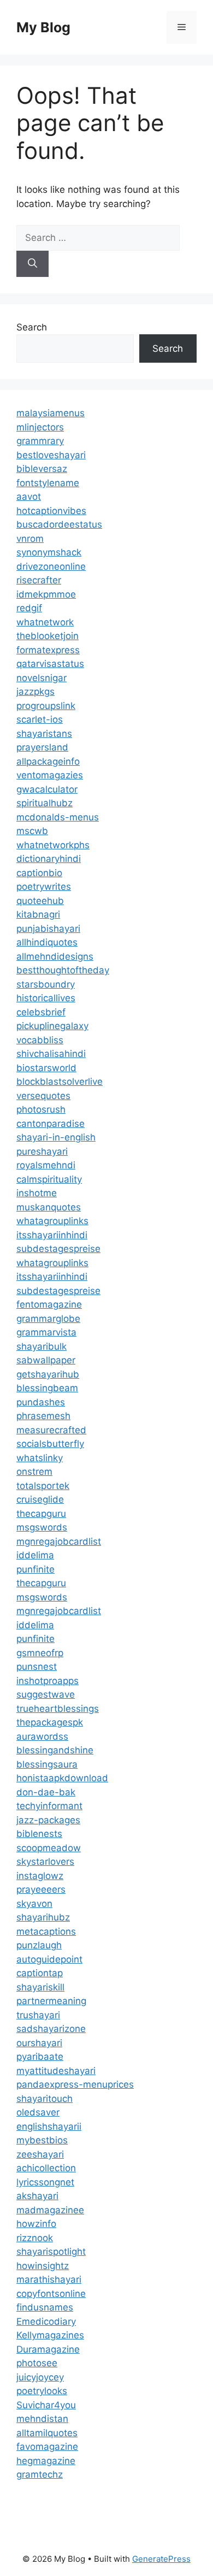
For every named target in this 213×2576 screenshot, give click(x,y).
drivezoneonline (51, 566)
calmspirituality (49, 1179)
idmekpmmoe (46, 594)
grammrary (40, 441)
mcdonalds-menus (58, 817)
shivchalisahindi (51, 1054)
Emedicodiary (46, 2321)
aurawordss (42, 1736)
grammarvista (46, 1332)
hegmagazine (46, 2461)
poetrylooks (42, 2391)
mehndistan (42, 2419)
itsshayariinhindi (52, 1235)
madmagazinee (50, 2210)
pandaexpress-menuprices (75, 2084)
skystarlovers (45, 1862)
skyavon (34, 1904)
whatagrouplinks (52, 1221)
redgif (29, 608)
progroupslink (46, 706)
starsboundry (46, 984)
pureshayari (42, 1151)
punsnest (37, 1667)
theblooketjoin (48, 636)
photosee (37, 2363)
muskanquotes (49, 1207)
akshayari (37, 2196)
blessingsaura (47, 1764)
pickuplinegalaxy (52, 1026)
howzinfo (36, 2224)
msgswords (42, 1527)
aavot (29, 497)
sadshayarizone (51, 2029)
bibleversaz (42, 469)
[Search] (32, 264)
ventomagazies (50, 775)
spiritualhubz (45, 803)
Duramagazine (48, 2349)
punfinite (35, 1569)
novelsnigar (42, 678)
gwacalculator (47, 789)
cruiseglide (40, 1499)
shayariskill (40, 1987)
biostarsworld (46, 1068)
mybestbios (42, 2140)
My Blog (43, 27)
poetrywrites (44, 887)
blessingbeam (47, 1388)
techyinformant (49, 1806)
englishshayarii (49, 2126)
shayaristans (44, 734)
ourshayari (39, 2043)
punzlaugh (39, 1945)
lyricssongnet (45, 2182)
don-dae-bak (46, 1792)
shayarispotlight (51, 2252)
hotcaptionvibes (51, 511)
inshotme (37, 1193)
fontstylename (48, 483)
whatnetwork (45, 622)
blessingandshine (55, 1750)
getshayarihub (48, 1374)
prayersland (42, 747)
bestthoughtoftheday (63, 970)
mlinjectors (40, 427)
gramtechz (40, 2474)
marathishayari (49, 2279)
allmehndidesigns (55, 956)
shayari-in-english (56, 1137)
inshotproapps (48, 1681)
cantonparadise (51, 1124)
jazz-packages (48, 1820)
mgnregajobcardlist (59, 1541)
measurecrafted (51, 1430)
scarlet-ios (40, 719)
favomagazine (47, 2447)
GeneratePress (161, 2559)
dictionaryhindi (49, 859)
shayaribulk (42, 1346)
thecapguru (41, 1514)
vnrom (30, 539)
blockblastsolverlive (60, 1082)
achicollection (46, 2168)
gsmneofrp (40, 1653)
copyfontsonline (51, 2294)
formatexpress (48, 650)
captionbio (39, 873)
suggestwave (46, 1694)
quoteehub (40, 901)
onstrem (34, 1472)
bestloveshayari (51, 455)
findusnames (45, 2307)
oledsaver (38, 2112)
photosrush (41, 1109)
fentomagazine (49, 1304)
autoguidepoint (49, 1959)
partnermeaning (51, 2001)
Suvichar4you (46, 2405)
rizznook (35, 2238)
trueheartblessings (58, 1709)
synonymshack (49, 552)
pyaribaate (40, 2057)
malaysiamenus (51, 413)
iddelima (35, 1555)
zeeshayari (40, 2154)
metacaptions (46, 1931)
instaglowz (40, 1876)
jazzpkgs (35, 692)
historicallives (46, 998)
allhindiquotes (47, 942)
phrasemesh (43, 1416)
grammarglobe (48, 1319)
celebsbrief (41, 1012)
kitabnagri (38, 914)
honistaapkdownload (62, 1778)
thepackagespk (50, 1722)
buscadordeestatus (59, 524)
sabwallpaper (46, 1360)
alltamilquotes (47, 2433)
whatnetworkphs (53, 845)
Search (32, 327)
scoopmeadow (49, 1848)
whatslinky (40, 1458)
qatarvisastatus (50, 664)
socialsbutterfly (50, 1444)
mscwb (32, 831)
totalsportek (43, 1486)
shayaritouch (45, 2099)
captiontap (40, 1973)
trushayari (38, 2015)
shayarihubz (43, 1917)
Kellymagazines (50, 2335)
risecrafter (39, 580)
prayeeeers (41, 1889)
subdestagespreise (58, 1249)
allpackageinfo (48, 761)
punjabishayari (48, 929)
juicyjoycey (40, 2377)
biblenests (39, 1834)
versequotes (43, 1096)
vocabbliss (40, 1040)
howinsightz (43, 2266)
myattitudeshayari (56, 2071)
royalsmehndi (46, 1165)
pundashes (41, 1402)
